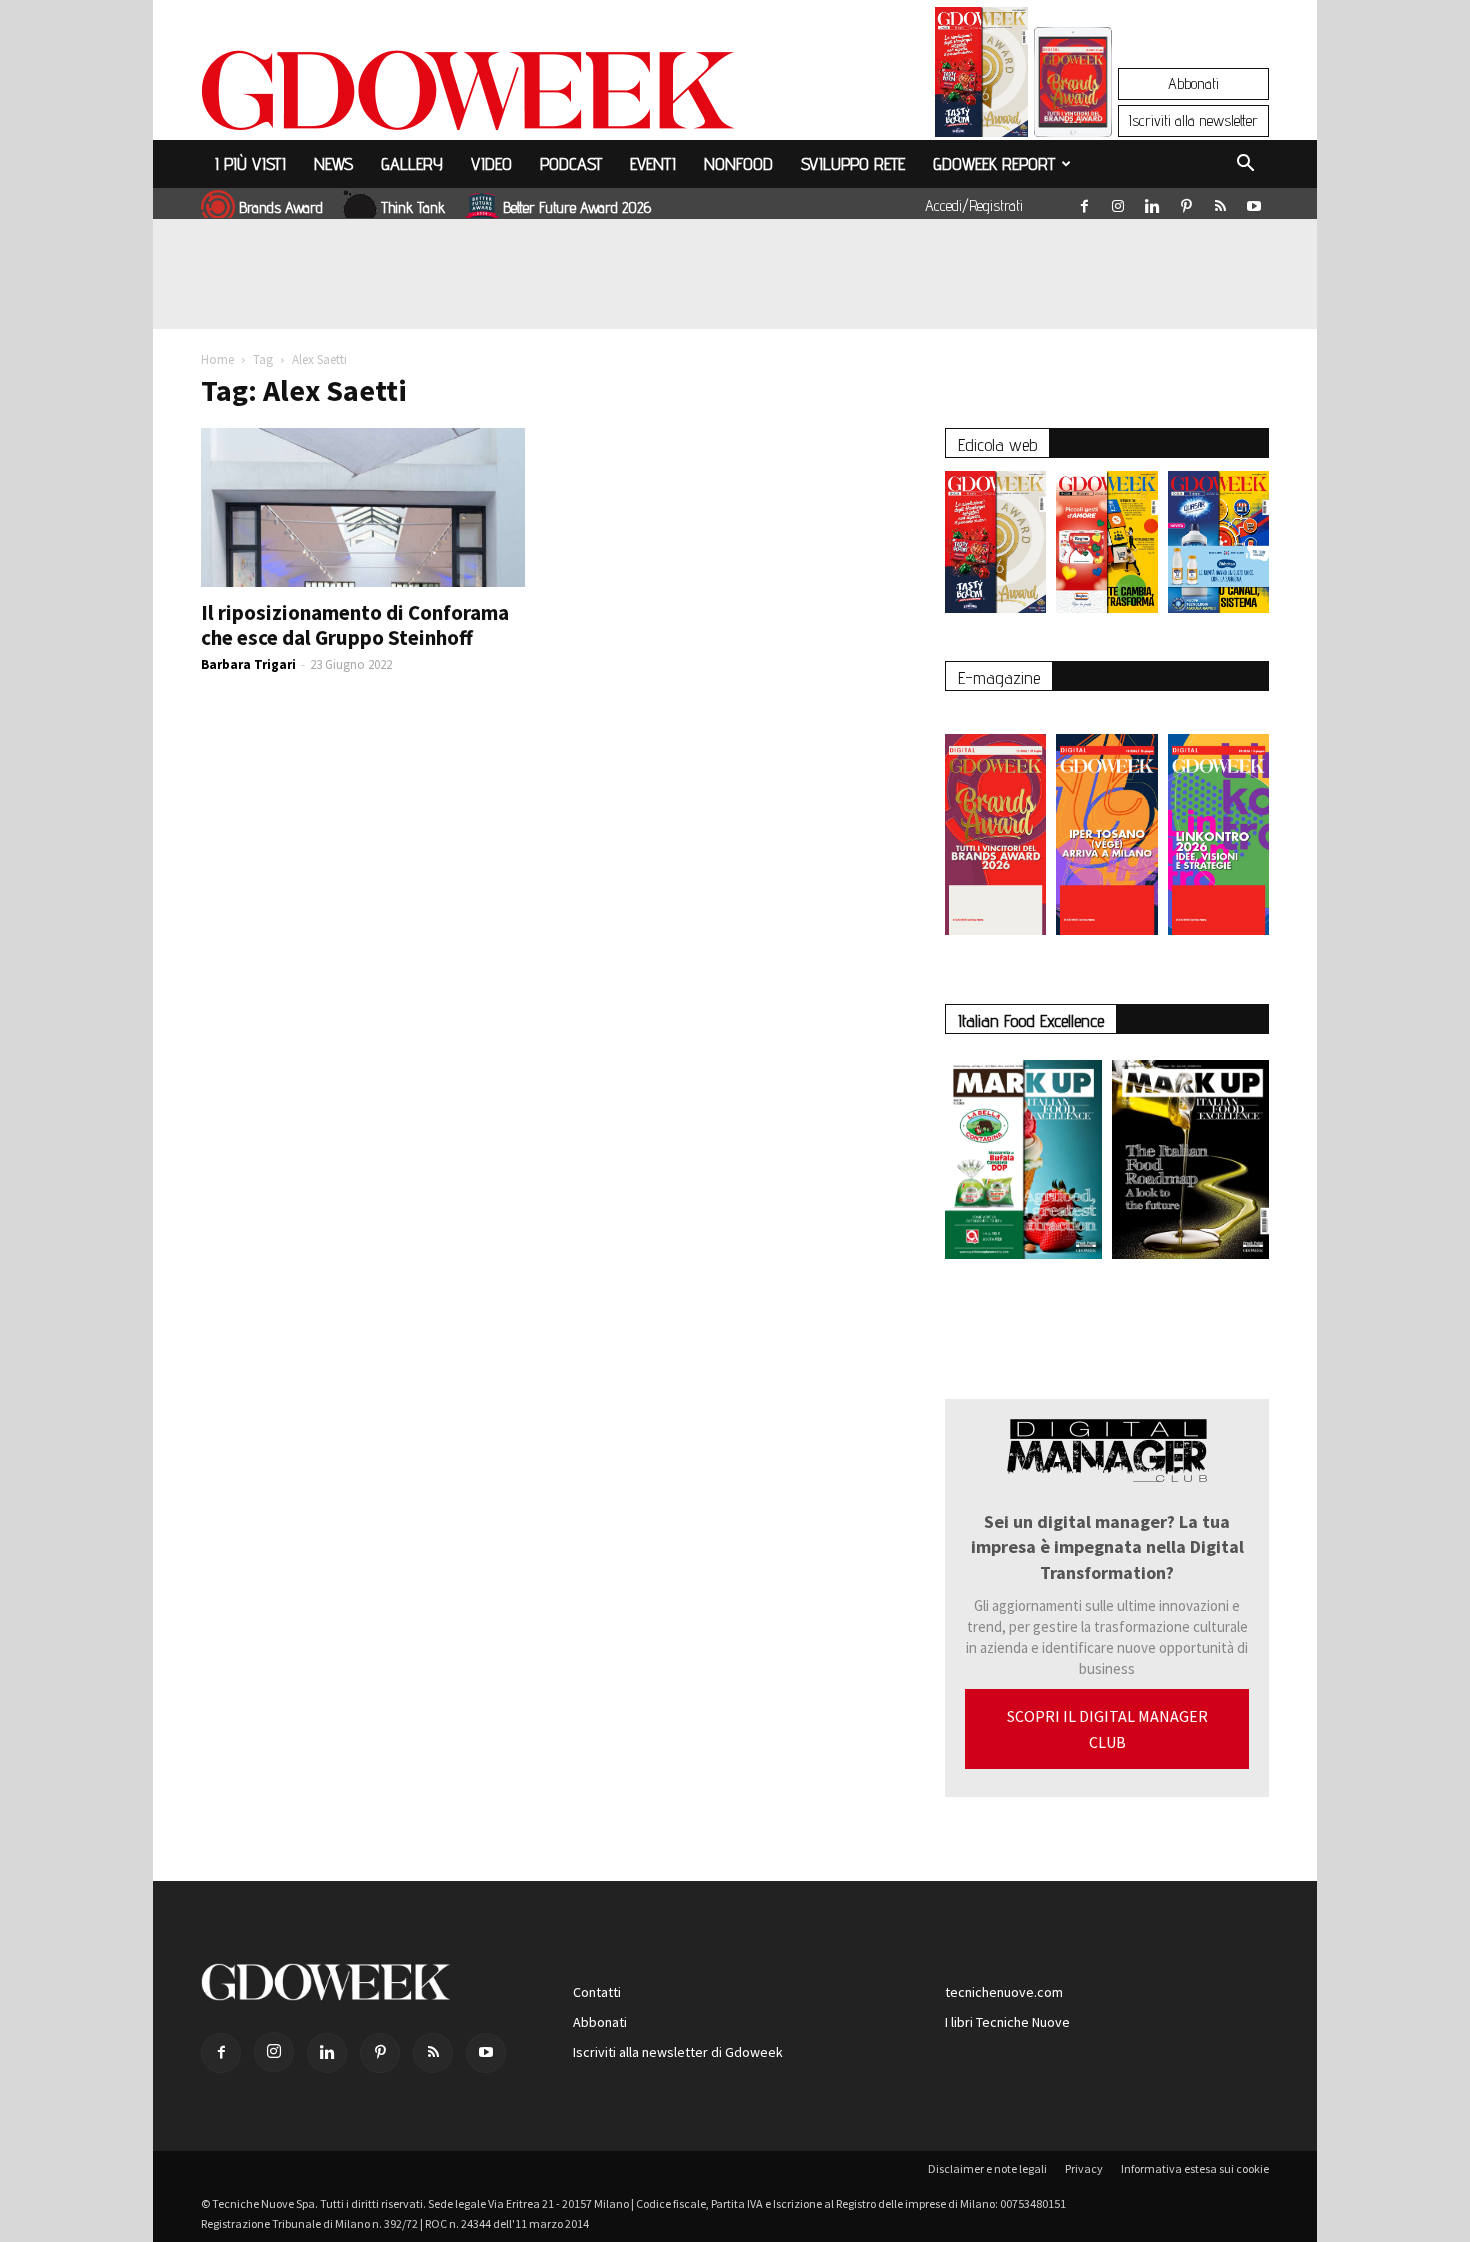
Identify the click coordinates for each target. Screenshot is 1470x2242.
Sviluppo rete (853, 163)
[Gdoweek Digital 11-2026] (1073, 109)
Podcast (571, 163)
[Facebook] (1084, 202)
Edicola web (997, 444)
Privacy (1084, 2168)
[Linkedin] (1152, 202)
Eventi (653, 163)
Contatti (597, 1992)
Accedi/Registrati (974, 205)
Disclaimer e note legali (987, 2168)
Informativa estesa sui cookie (1195, 2168)
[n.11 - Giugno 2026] (1106, 547)
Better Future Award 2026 (577, 207)
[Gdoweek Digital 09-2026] (1218, 824)
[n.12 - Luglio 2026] (981, 77)
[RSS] (1220, 202)
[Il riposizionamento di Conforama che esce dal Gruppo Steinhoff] (363, 507)
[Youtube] (1254, 202)
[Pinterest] (1186, 202)
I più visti (250, 163)
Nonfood (738, 163)
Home (217, 359)
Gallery (412, 163)
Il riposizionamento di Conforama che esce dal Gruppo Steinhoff (355, 625)
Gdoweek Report (994, 163)
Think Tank (413, 207)
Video (491, 163)
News (333, 163)
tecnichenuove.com (1004, 1992)
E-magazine (999, 677)
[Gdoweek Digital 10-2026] (1106, 824)
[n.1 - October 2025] (1023, 1163)
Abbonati (1193, 83)
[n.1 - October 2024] (1190, 1163)
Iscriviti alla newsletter (1193, 120)
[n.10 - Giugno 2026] (1218, 547)
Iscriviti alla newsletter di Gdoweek (678, 2052)
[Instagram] (1118, 202)
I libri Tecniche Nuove (1007, 2022)
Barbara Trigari (248, 664)
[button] (1245, 166)
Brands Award (281, 207)
